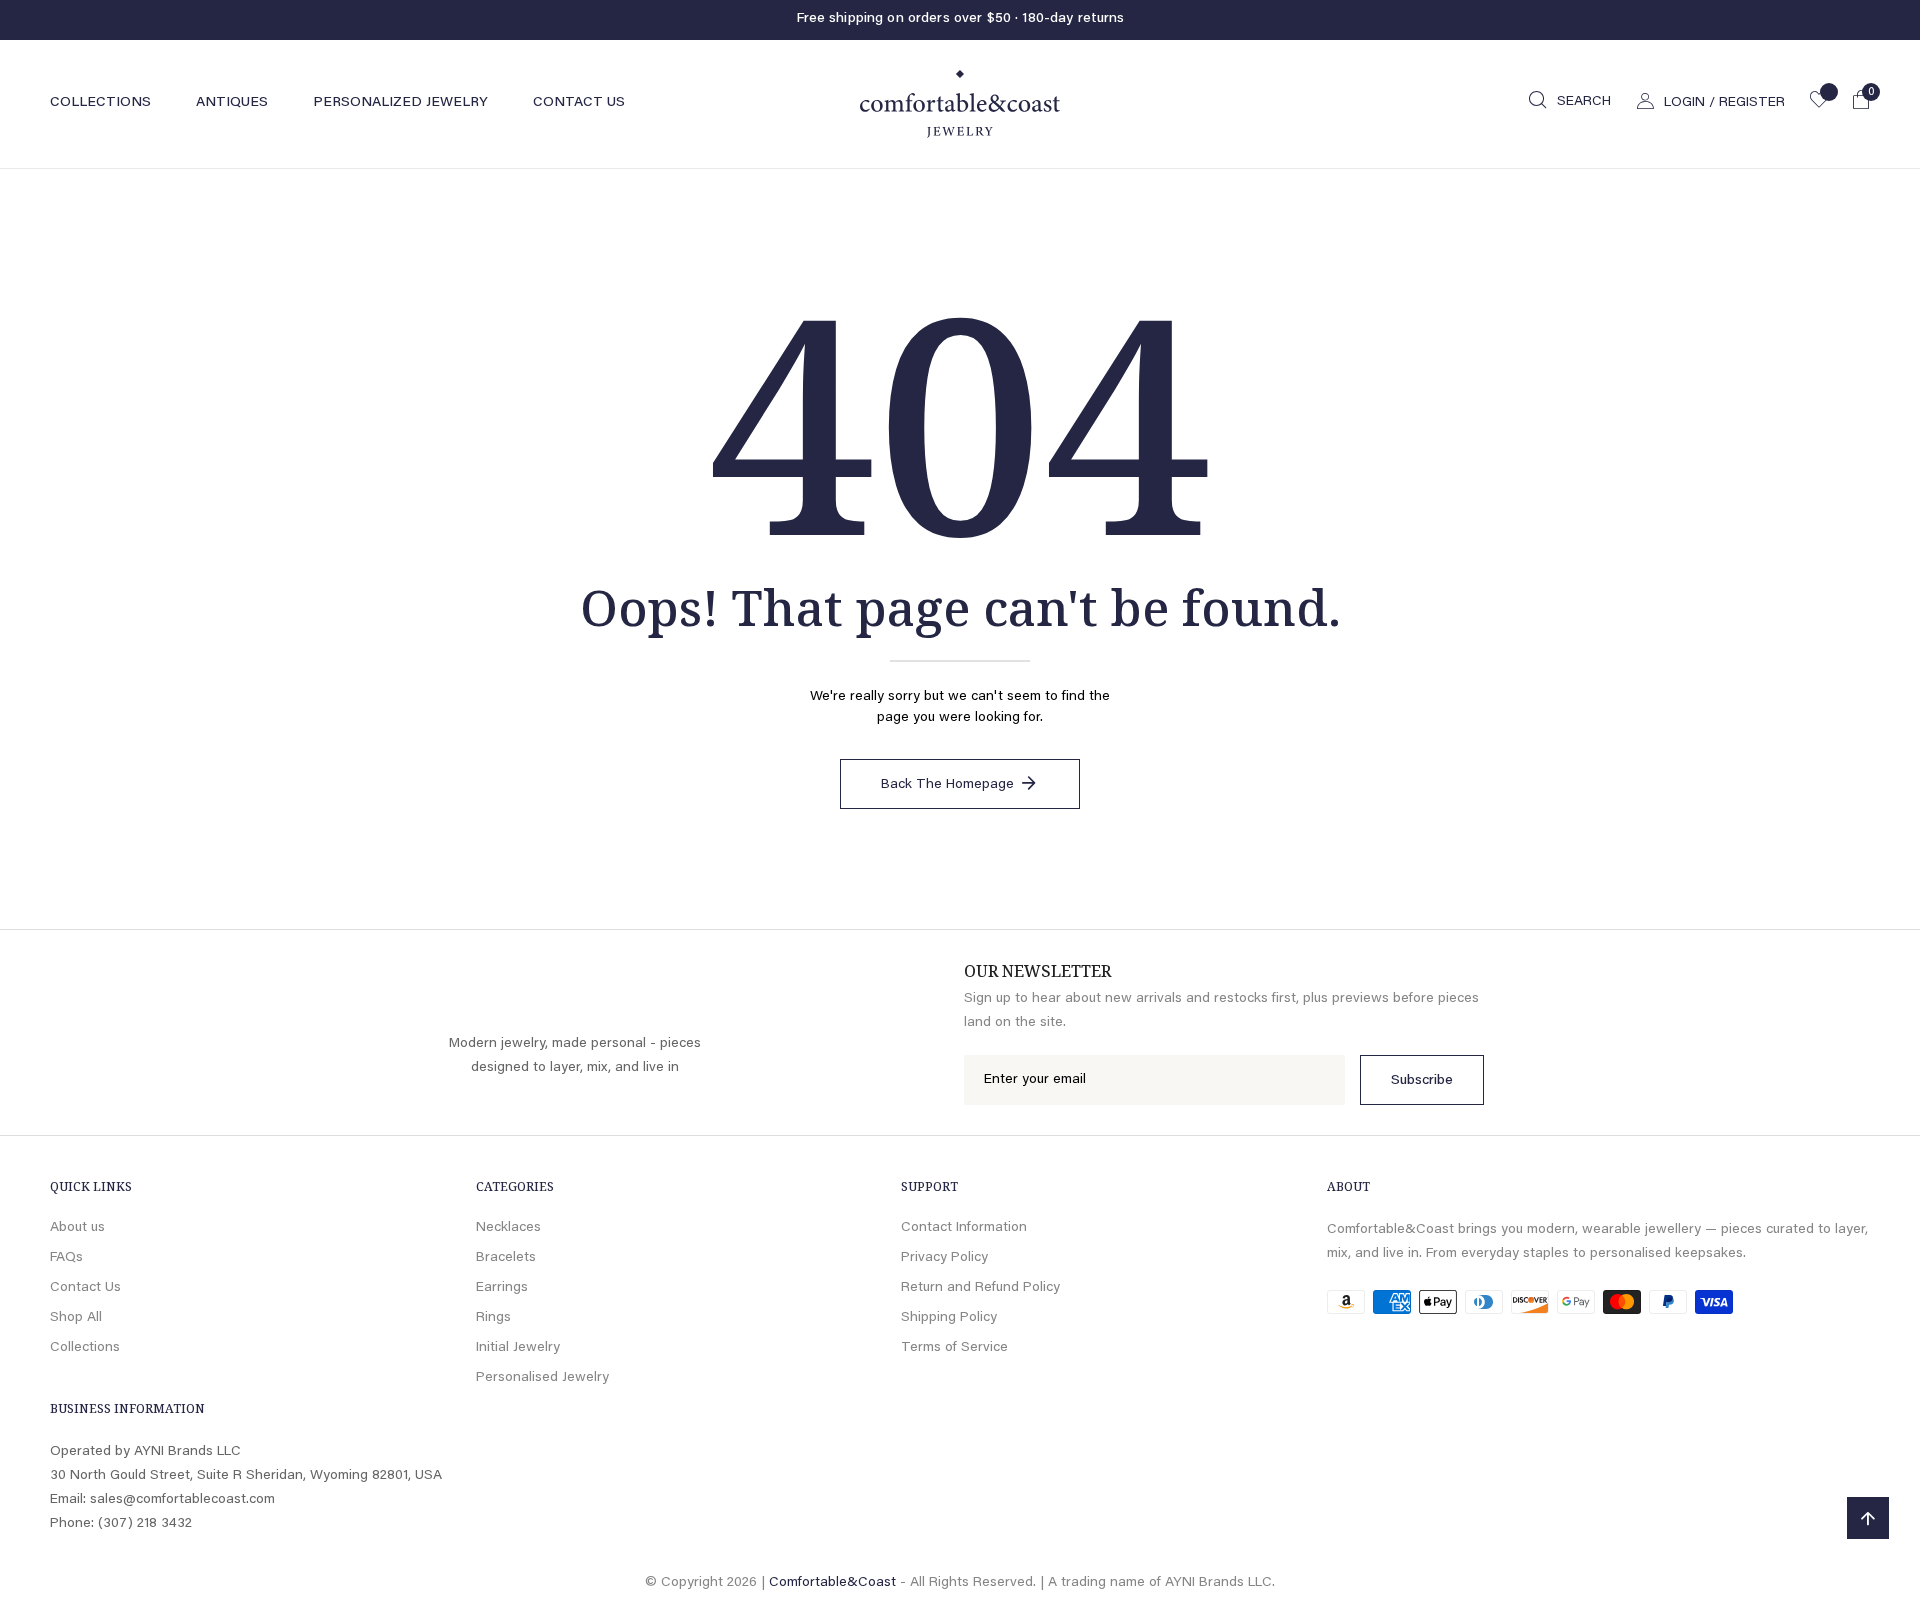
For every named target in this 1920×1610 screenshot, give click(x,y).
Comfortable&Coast (832, 1583)
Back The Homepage (947, 785)
